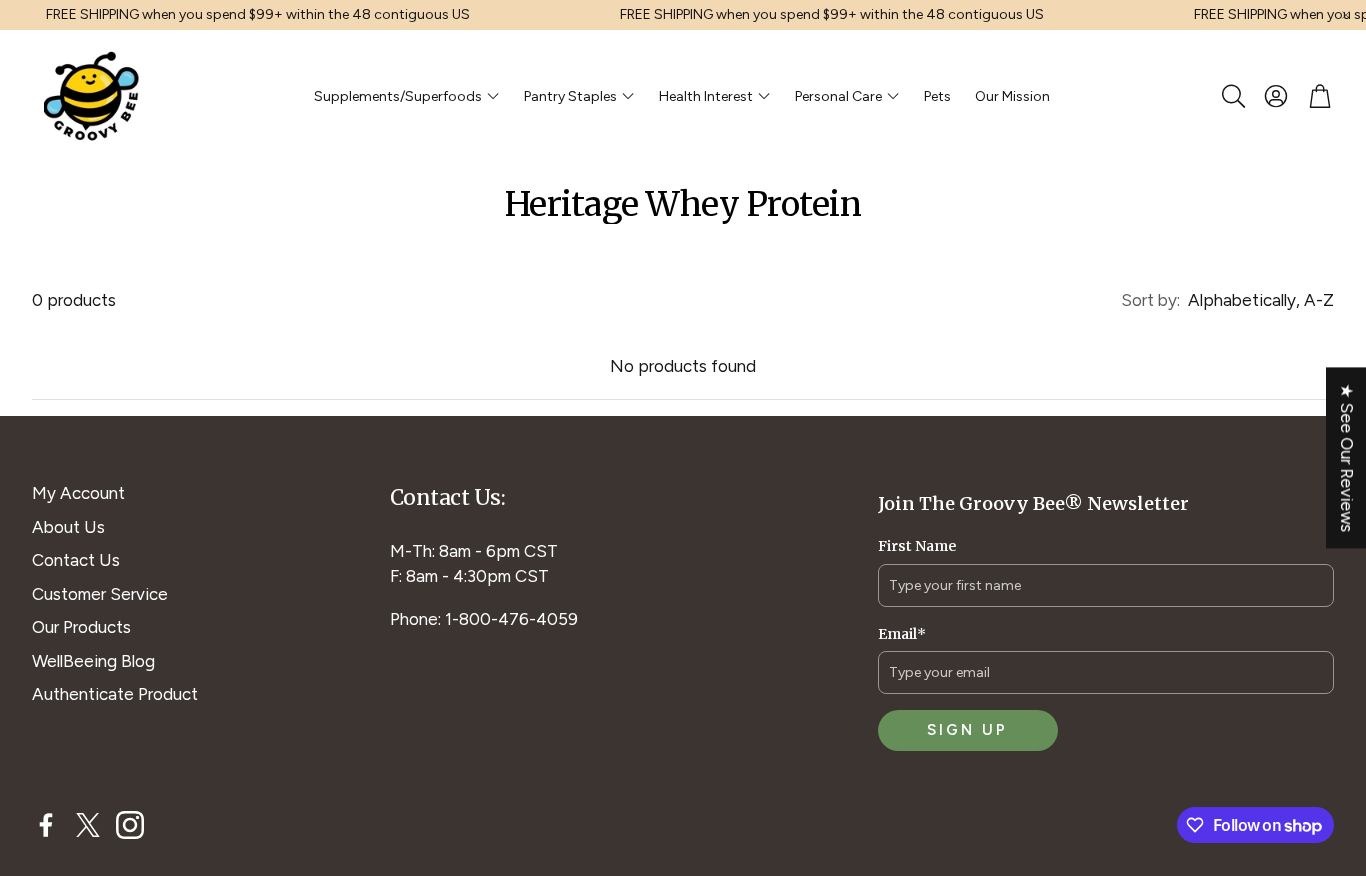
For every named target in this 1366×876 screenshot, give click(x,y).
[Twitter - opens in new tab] (88, 825)
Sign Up (967, 730)
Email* (902, 634)
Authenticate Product (115, 694)
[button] (1232, 96)
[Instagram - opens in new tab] (130, 825)
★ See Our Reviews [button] (1347, 457)
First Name (917, 546)
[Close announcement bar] (1346, 15)
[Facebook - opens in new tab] (46, 825)
